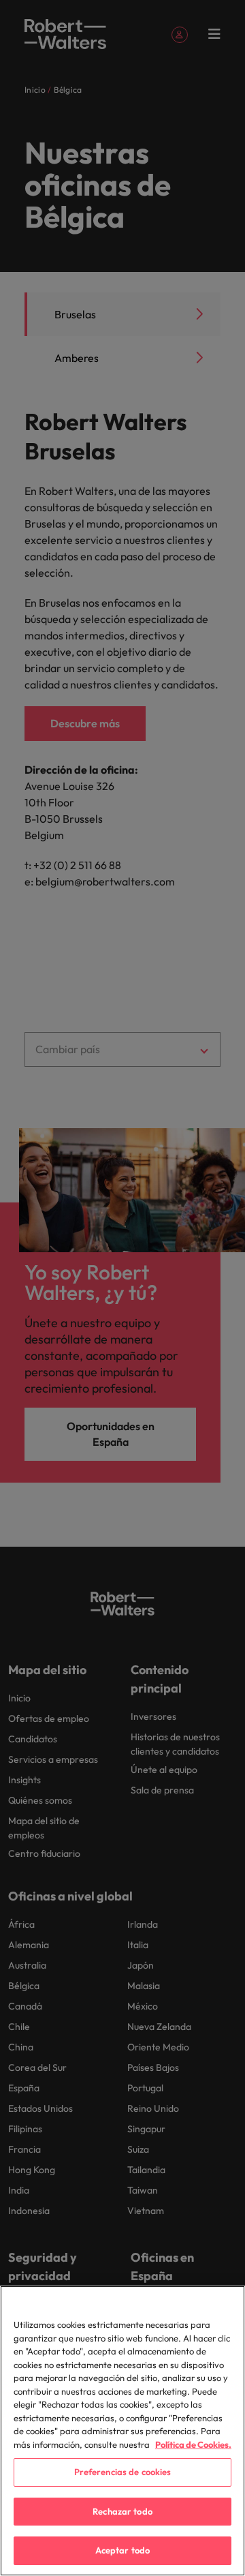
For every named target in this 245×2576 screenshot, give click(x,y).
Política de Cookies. (193, 2444)
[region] (122, 2431)
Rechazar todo (122, 2511)
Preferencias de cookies (123, 2472)
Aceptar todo (123, 2550)
